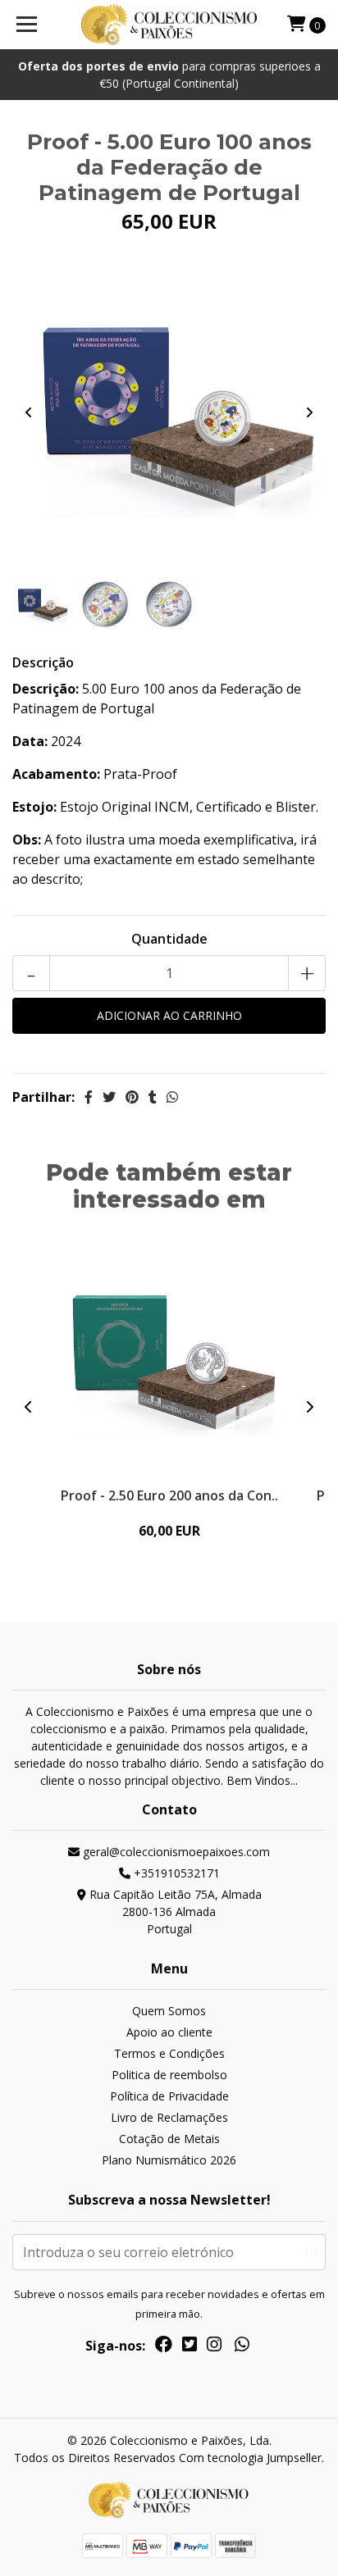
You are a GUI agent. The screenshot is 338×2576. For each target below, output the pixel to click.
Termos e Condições (169, 2053)
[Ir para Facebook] (164, 2347)
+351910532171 (175, 1873)
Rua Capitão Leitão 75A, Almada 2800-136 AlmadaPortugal (174, 1912)
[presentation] (29, 412)
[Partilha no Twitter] (109, 1097)
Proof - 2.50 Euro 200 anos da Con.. (169, 1495)
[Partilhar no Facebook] (89, 1097)
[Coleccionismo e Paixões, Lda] (169, 25)
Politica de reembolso (169, 2075)
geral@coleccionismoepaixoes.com (175, 1852)
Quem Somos (169, 2011)
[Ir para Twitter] (190, 2347)
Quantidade (169, 939)
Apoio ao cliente (169, 2032)
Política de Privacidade (169, 2096)
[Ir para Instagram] (214, 2347)
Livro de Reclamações (169, 2117)
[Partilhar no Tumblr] (153, 1097)
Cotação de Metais (169, 2139)
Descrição (43, 662)
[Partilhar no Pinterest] (132, 1097)
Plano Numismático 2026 (169, 2160)
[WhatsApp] (242, 2347)
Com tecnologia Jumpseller (250, 2458)
